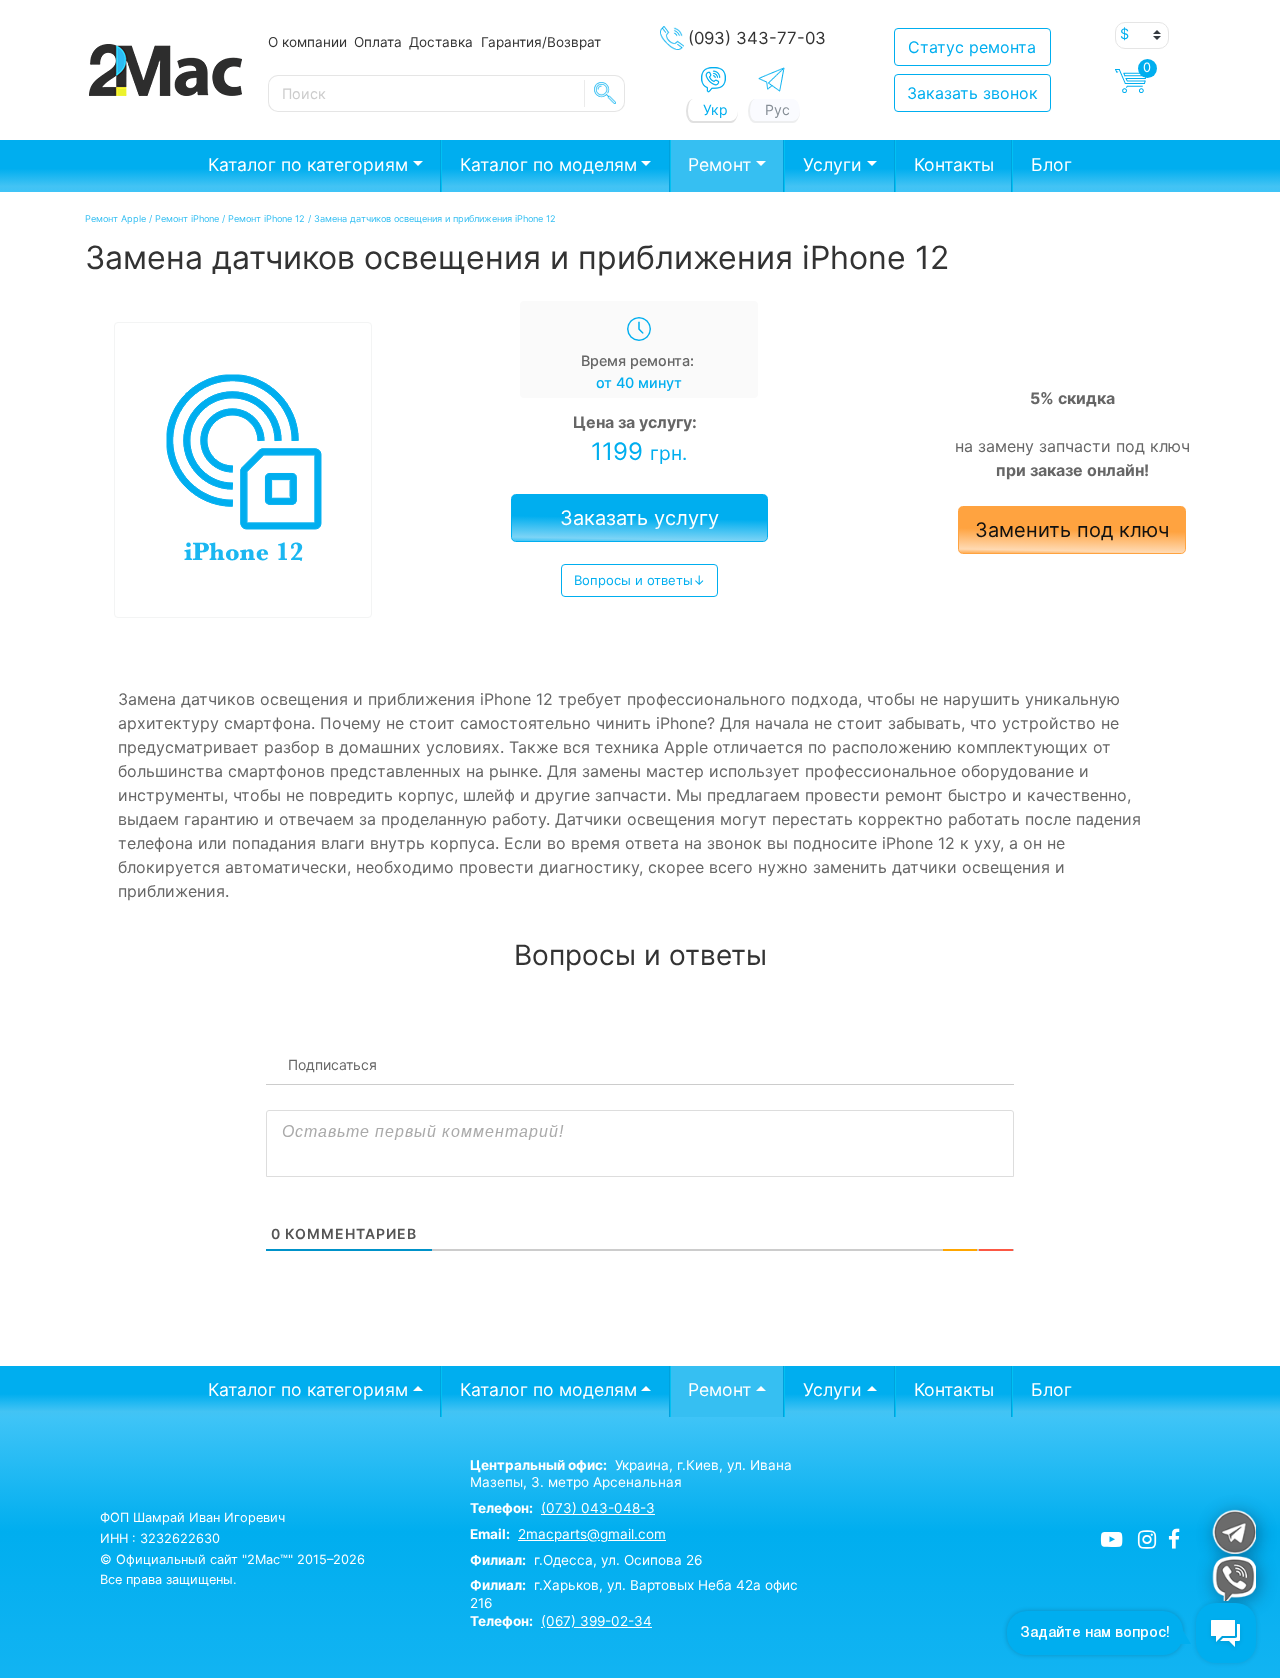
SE (605, 93)
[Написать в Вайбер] (713, 80)
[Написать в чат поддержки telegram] (1233, 1531)
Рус (777, 109)
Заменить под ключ (1072, 530)
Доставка (441, 42)
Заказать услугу (639, 518)
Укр (715, 109)
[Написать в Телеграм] (771, 79)
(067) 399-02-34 (596, 1621)
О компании (307, 42)
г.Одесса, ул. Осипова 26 (586, 1560)
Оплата (378, 42)
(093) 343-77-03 (757, 38)
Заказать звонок (972, 93)
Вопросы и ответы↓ (639, 580)
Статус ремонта (972, 47)
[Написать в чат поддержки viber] (1233, 1578)
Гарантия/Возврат (541, 42)
